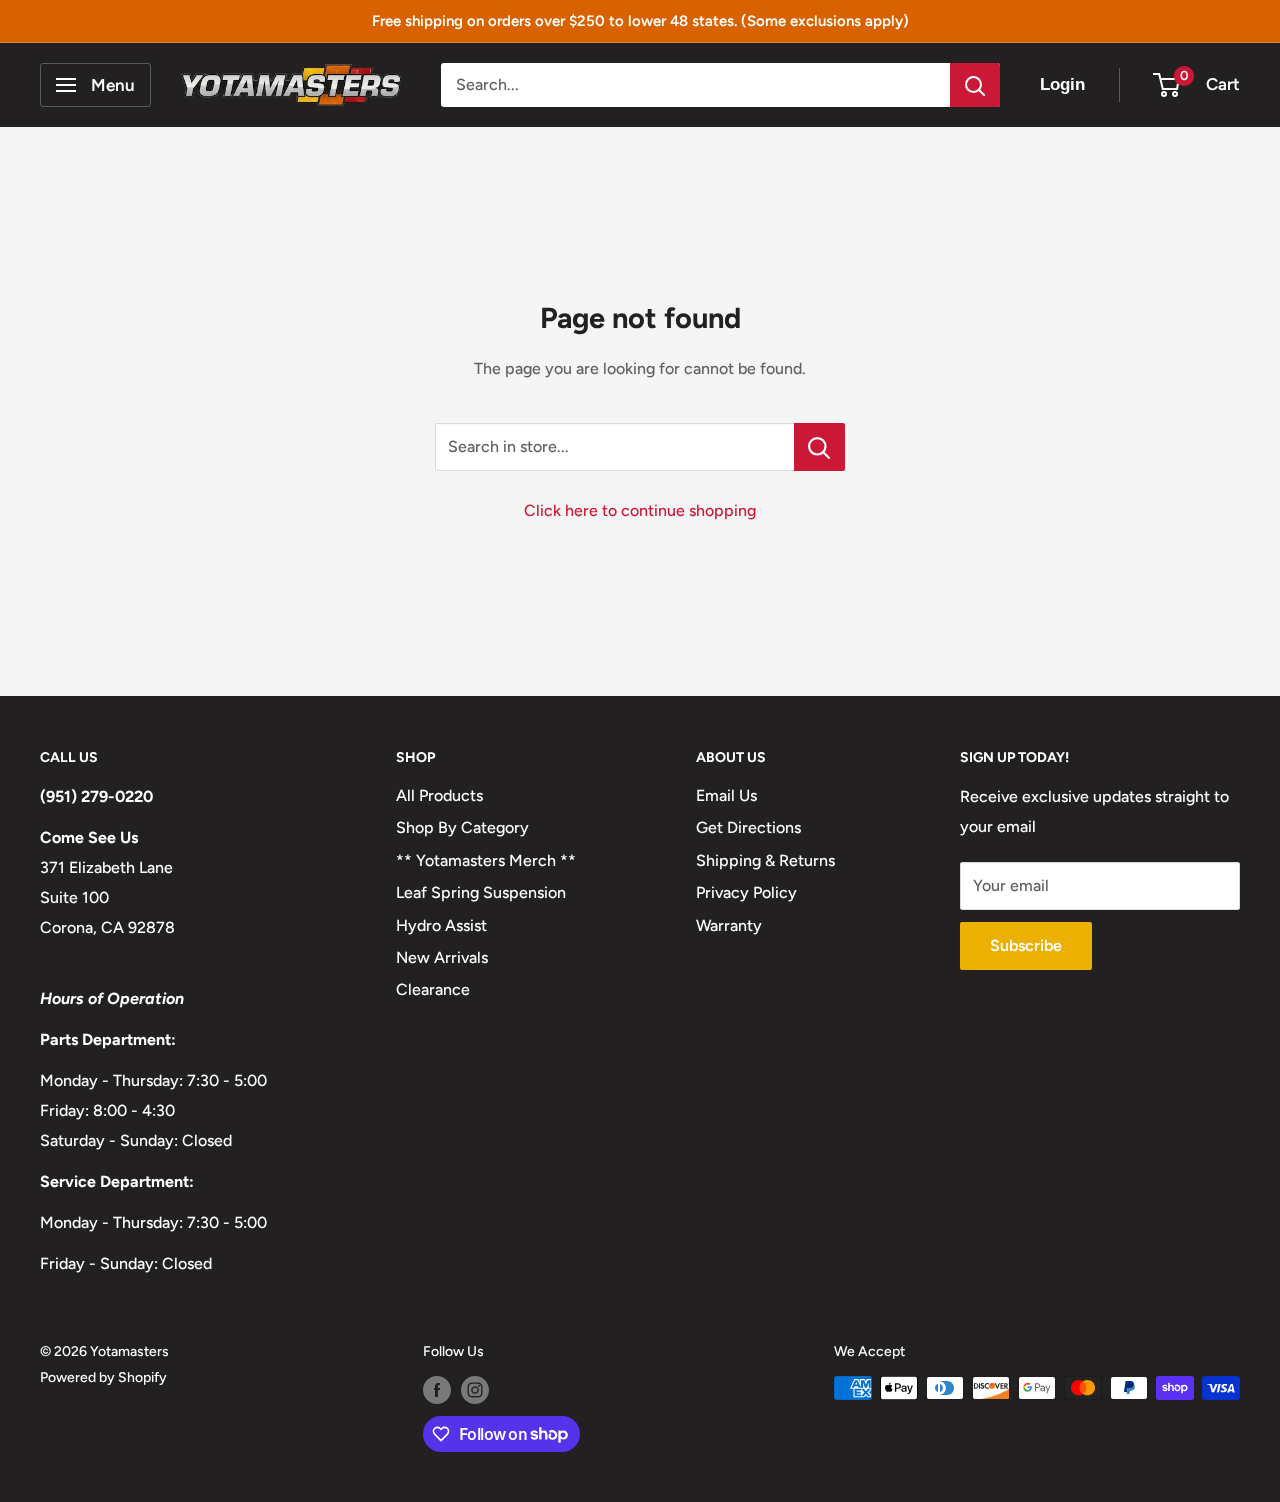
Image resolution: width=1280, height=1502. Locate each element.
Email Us (726, 795)
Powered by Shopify (103, 1377)
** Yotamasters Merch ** (486, 860)
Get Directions (748, 827)
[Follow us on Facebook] (437, 1390)
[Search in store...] (819, 447)
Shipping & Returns (765, 860)
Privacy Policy (746, 892)
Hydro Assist (441, 925)
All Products (439, 795)
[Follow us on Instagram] (475, 1390)
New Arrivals (442, 957)
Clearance (433, 989)
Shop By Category (462, 827)
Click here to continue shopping (640, 510)
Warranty (729, 925)
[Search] (975, 85)
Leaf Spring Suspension (481, 892)
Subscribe (1026, 945)
